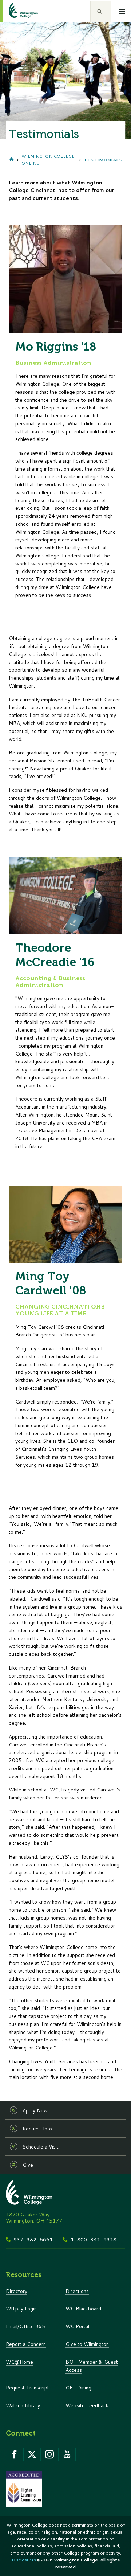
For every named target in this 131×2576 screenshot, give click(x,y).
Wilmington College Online (48, 160)
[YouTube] (67, 2454)
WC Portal (77, 2326)
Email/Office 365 (25, 2326)
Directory (17, 2291)
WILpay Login (21, 2308)
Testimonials (103, 160)
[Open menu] (122, 12)
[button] (101, 11)
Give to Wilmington (87, 2344)
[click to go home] (15, 11)
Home (11, 160)
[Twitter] (32, 2454)
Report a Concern (26, 2344)
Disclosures (24, 2560)
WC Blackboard (83, 2308)
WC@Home (19, 2362)
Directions (77, 2291)
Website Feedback (87, 2405)
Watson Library (23, 2405)
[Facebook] (15, 2454)
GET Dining (78, 2387)
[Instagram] (49, 2454)
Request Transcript (27, 2387)
